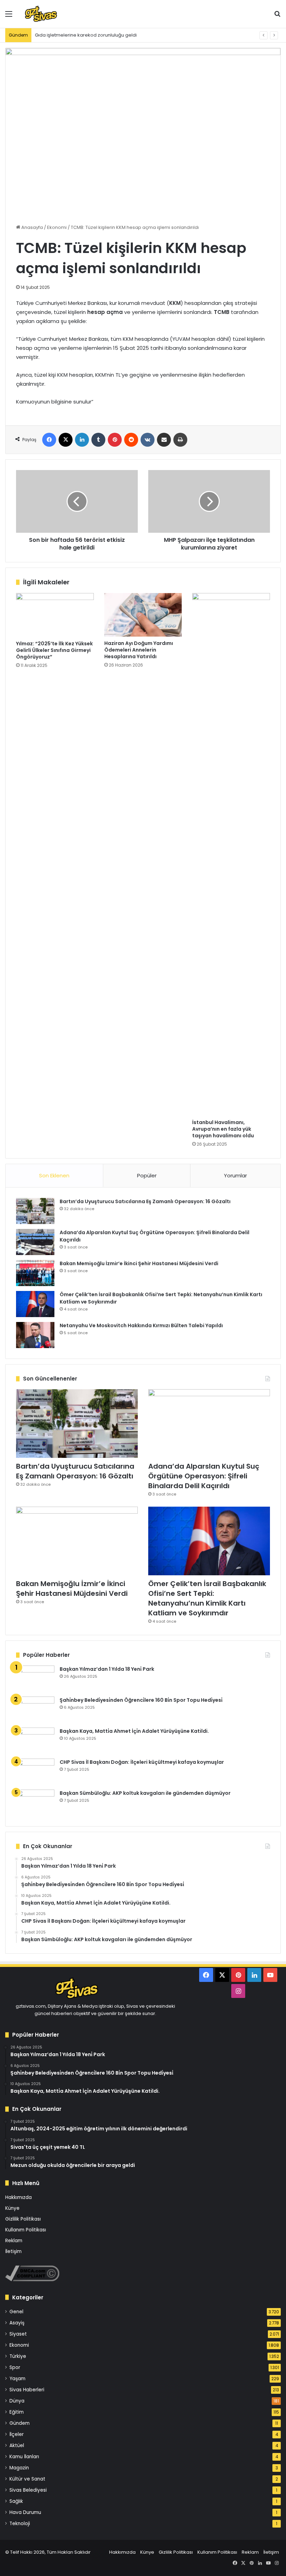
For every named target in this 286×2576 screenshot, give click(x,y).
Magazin (19, 2468)
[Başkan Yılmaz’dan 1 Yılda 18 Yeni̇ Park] (35, 1679)
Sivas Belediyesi (28, 2490)
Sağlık (16, 2501)
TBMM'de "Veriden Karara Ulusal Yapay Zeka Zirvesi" (94, 35)
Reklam (14, 2241)
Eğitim (17, 2412)
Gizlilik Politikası (23, 2219)
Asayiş (17, 2323)
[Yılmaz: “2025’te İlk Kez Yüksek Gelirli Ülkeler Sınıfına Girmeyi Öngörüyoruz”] (55, 615)
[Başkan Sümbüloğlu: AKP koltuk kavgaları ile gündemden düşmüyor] (35, 1803)
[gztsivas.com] (55, 14)
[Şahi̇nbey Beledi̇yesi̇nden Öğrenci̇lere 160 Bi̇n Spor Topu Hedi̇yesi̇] (35, 1710)
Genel (16, 2312)
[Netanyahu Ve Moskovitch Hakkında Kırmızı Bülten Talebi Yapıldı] (35, 1335)
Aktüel (17, 2446)
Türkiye (18, 2356)
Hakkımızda (18, 2197)
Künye (12, 2208)
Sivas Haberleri (27, 2390)
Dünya (17, 2401)
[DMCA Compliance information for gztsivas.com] (32, 2280)
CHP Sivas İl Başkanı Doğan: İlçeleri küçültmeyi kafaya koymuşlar (142, 1762)
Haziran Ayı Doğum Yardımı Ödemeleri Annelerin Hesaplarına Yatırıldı (139, 650)
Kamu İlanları (24, 2457)
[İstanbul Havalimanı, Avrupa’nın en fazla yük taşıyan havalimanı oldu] (231, 854)
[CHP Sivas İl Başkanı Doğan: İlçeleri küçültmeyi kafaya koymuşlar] (35, 1772)
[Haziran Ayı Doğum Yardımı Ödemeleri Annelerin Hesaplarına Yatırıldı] (143, 615)
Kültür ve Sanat (27, 2479)
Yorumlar (235, 1175)
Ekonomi (57, 227)
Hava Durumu (25, 2512)
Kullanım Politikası (26, 2230)
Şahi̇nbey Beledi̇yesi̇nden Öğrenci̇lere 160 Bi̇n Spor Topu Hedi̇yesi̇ (141, 1700)
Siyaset (18, 2334)
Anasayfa (32, 227)
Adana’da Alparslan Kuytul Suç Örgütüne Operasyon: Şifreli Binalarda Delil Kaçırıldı (204, 1476)
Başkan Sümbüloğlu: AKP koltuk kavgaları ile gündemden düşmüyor (145, 1793)
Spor (15, 2367)
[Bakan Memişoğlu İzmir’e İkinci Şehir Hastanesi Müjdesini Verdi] (35, 1273)
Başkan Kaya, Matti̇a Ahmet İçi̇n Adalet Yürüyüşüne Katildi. (134, 1731)
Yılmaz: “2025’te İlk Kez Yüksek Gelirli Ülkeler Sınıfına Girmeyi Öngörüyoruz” (54, 650)
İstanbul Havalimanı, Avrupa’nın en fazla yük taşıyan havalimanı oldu (223, 1129)
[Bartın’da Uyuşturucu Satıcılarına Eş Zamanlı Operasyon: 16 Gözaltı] (35, 1211)
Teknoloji (20, 2524)
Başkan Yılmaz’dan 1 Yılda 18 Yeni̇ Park (107, 1669)
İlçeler (17, 2434)
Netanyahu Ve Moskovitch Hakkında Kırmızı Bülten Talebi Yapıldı (141, 1325)
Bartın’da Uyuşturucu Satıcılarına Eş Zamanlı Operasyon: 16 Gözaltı (145, 1201)
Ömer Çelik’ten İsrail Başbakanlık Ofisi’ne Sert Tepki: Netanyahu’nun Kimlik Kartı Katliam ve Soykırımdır (207, 1598)
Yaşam (17, 2379)
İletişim (13, 2251)
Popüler (147, 1175)
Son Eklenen (54, 1175)
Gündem (20, 2423)
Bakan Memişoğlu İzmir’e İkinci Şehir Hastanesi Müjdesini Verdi (139, 1263)
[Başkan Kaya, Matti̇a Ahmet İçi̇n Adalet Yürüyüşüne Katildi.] (35, 1741)
